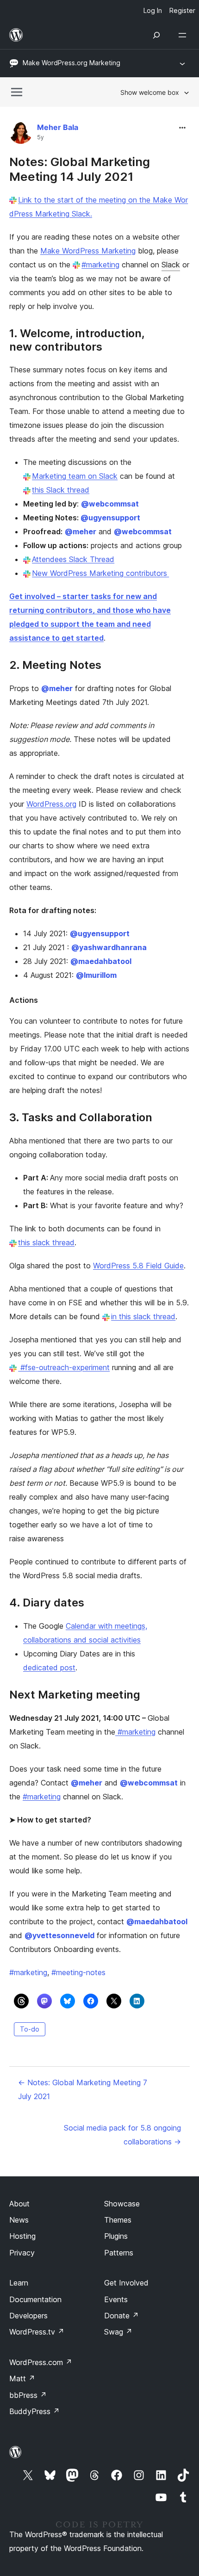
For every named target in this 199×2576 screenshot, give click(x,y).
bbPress (28, 2395)
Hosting (22, 2236)
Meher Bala (58, 127)
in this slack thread (143, 1316)
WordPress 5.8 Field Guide (138, 1266)
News (19, 2220)
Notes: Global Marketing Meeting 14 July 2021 (80, 169)
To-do (30, 2029)
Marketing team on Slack (75, 476)
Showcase (122, 2204)
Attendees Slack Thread (73, 559)
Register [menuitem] (182, 10)
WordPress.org (51, 804)
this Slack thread (61, 490)
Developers (28, 2316)
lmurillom (96, 975)
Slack (171, 265)
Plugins (116, 2236)
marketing (28, 1972)
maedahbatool (101, 961)
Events (116, 2299)
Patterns (119, 2253)
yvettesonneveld (59, 1935)
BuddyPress (34, 2411)
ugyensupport (110, 518)
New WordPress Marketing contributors (99, 573)
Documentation (35, 2299)
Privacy (22, 2253)
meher (81, 531)
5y (40, 137)
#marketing (100, 265)
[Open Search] (156, 35)
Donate (121, 2316)
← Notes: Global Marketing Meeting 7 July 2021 (83, 2089)
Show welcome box (150, 92)
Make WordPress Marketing (88, 251)
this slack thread (46, 1242)
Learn (19, 2283)
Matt (22, 2378)
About (19, 2204)
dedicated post (49, 1668)
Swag (118, 2332)
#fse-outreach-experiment (64, 1367)
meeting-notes (78, 1972)
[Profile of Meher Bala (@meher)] (21, 134)
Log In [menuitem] (153, 10)
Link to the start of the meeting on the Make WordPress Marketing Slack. (99, 207)
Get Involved (126, 2283)
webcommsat (110, 504)
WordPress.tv (37, 2332)
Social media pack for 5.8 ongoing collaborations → (122, 2135)
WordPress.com (41, 2362)
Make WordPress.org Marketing (72, 63)
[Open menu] (184, 35)
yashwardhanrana (109, 947)
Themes (118, 2220)
